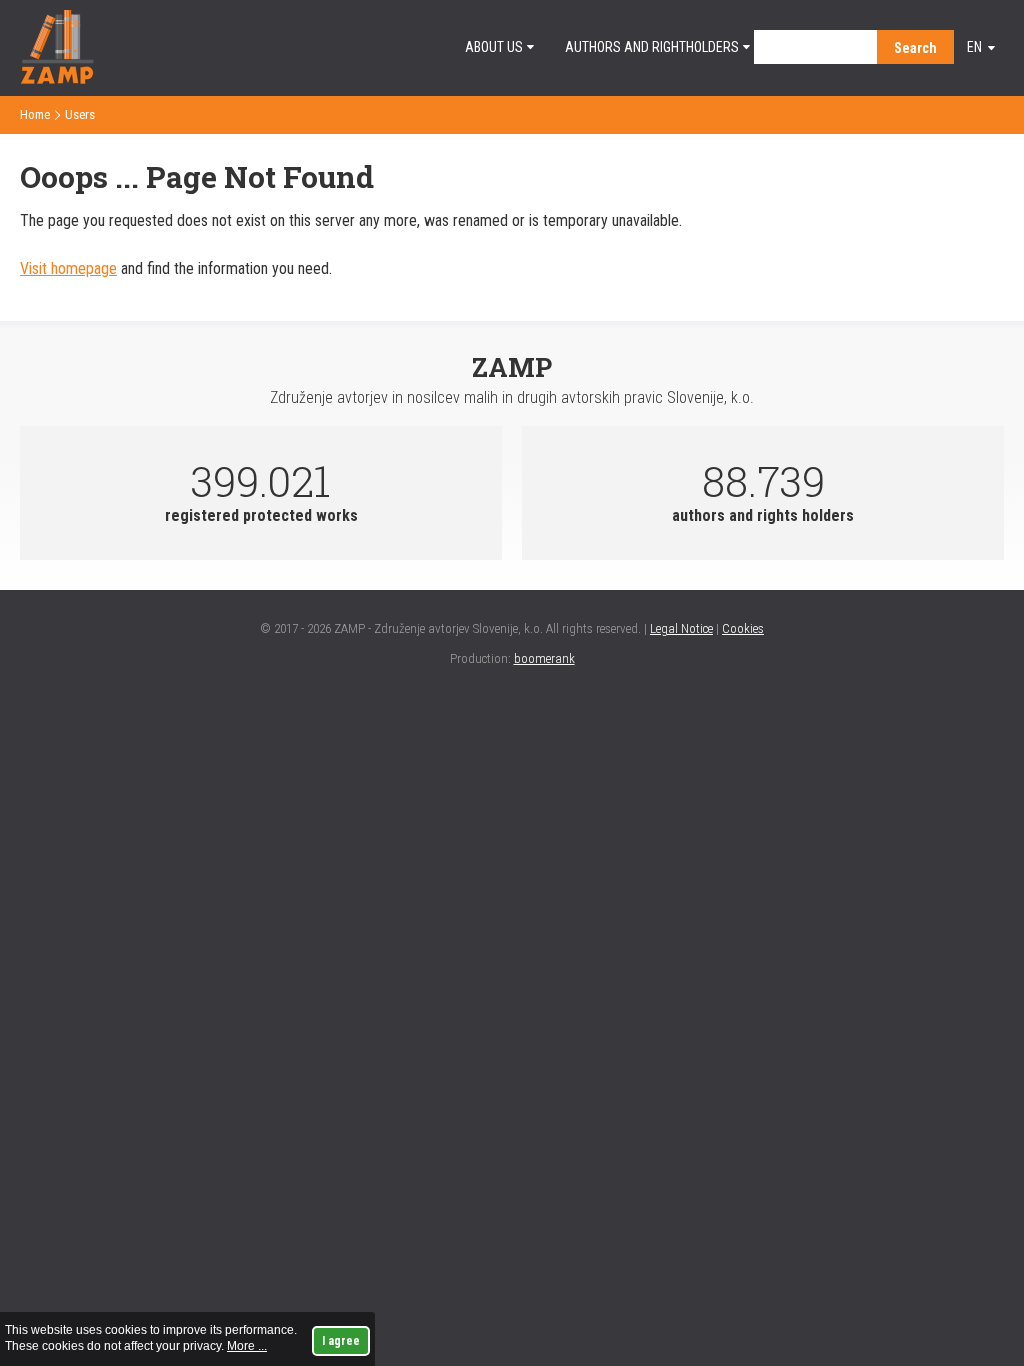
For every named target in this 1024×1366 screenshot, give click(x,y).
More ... (247, 1346)
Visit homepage (68, 268)
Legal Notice (681, 628)
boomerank (544, 658)
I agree (341, 1341)
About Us (494, 47)
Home (35, 114)
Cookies (743, 628)
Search (915, 48)
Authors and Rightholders (652, 47)
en (974, 47)
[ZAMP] (57, 78)
